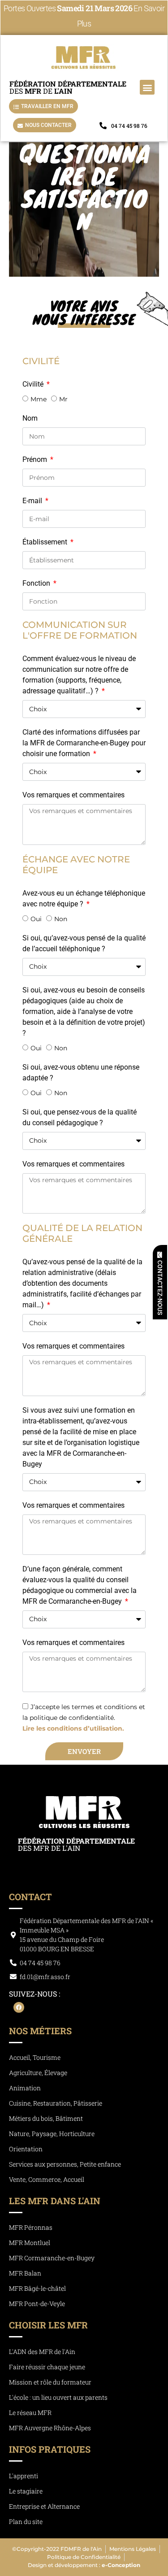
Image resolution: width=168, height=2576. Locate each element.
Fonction (37, 583)
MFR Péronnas (31, 2227)
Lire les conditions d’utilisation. (73, 1728)
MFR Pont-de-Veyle (37, 2304)
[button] (147, 87)
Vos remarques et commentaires (73, 795)
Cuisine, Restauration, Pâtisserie (56, 2103)
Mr (63, 399)
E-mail (33, 501)
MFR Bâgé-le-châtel (37, 2288)
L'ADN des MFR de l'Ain (42, 2352)
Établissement (46, 542)
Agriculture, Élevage (38, 2073)
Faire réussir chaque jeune (47, 2367)
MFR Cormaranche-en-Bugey (52, 2258)
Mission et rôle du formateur (50, 2382)
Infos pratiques (50, 2449)
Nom (30, 418)
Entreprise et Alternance (44, 2506)
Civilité (34, 384)
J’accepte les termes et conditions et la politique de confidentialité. (84, 1718)
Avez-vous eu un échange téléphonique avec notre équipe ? (84, 899)
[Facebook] (19, 2007)
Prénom (36, 459)
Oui (36, 919)
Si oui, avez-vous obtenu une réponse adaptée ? (81, 1073)
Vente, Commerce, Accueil (47, 2179)
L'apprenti (24, 2476)
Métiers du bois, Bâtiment (46, 2118)
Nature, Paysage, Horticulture (52, 2134)
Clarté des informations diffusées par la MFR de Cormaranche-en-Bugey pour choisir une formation (84, 743)
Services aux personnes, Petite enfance (65, 2164)
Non (61, 919)
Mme (39, 399)
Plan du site (26, 2522)
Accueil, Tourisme (35, 2057)
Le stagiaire (26, 2491)
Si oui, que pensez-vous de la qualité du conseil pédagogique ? (80, 1117)
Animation (25, 2088)
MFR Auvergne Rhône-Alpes (50, 2428)
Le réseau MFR (30, 2413)
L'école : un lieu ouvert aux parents (58, 2397)
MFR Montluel (30, 2243)
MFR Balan (25, 2273)
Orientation (26, 2149)
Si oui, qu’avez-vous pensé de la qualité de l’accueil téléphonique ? (84, 943)
